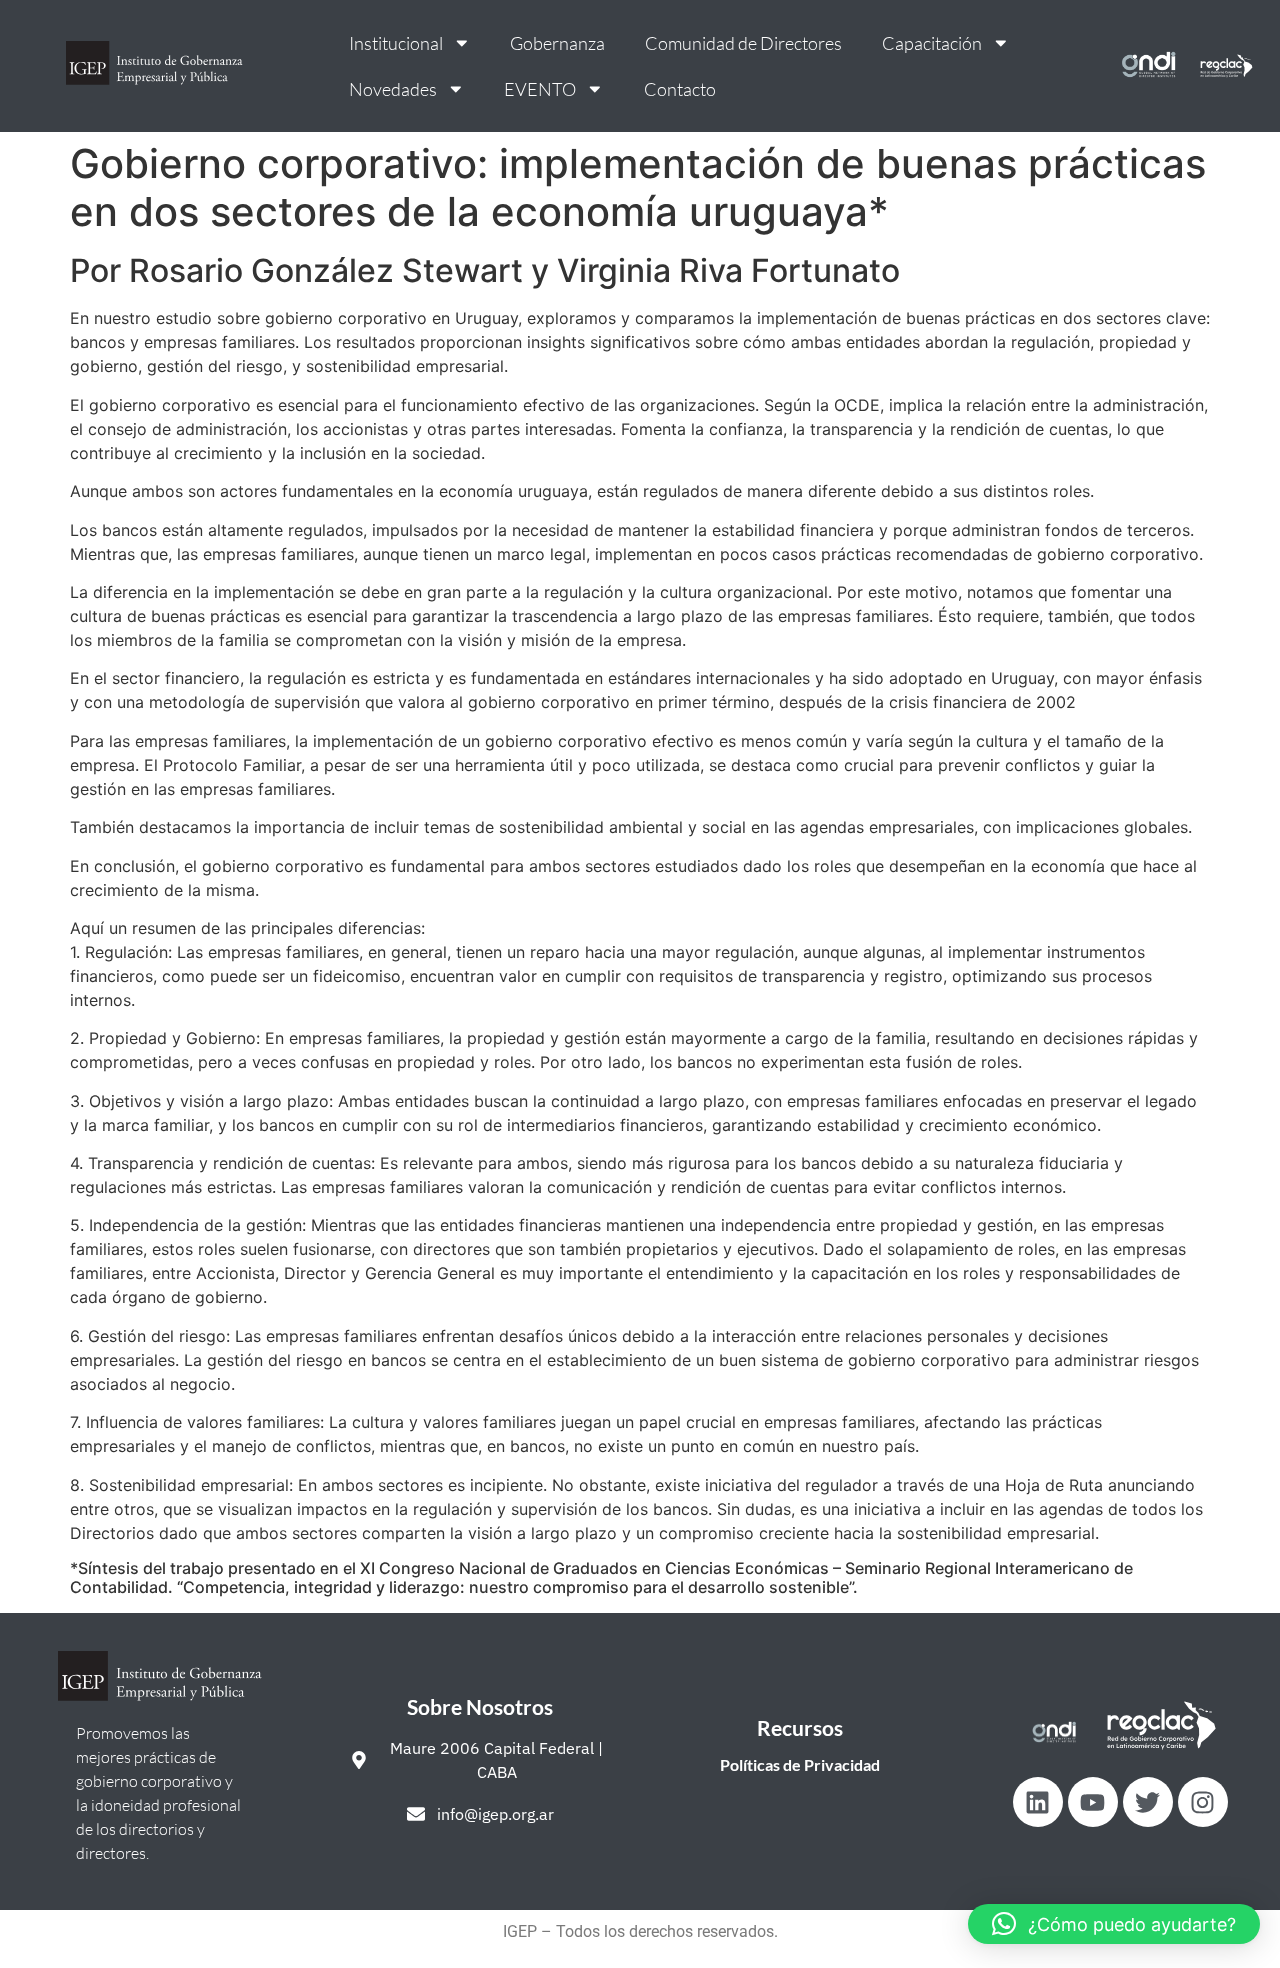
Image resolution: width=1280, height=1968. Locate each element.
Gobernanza (557, 43)
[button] (1114, 1924)
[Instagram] (1203, 1802)
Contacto (680, 89)
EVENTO (540, 89)
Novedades (393, 89)
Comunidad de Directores (743, 43)
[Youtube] (1093, 1802)
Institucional (396, 43)
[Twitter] (1148, 1802)
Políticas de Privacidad (800, 1764)
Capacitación (932, 43)
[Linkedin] (1038, 1802)
